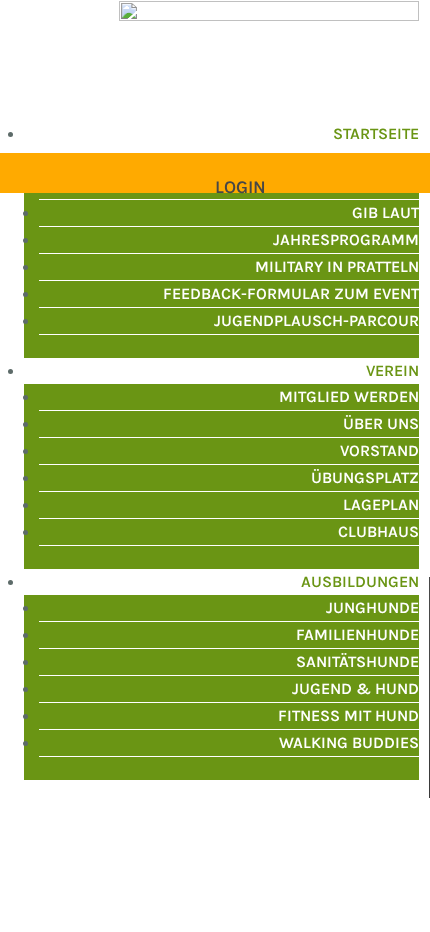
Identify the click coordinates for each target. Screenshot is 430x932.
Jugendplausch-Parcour (316, 320)
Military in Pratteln (337, 266)
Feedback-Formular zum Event (291, 293)
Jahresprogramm (346, 239)
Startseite (376, 133)
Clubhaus (378, 531)
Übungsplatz (365, 477)
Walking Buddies (349, 742)
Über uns (381, 423)
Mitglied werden (349, 396)
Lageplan (381, 504)
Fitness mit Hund (348, 715)
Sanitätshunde (357, 661)
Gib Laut (385, 212)
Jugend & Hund (355, 688)
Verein (392, 370)
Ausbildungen (360, 581)
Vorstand (379, 450)
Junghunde (372, 607)
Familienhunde (357, 634)
